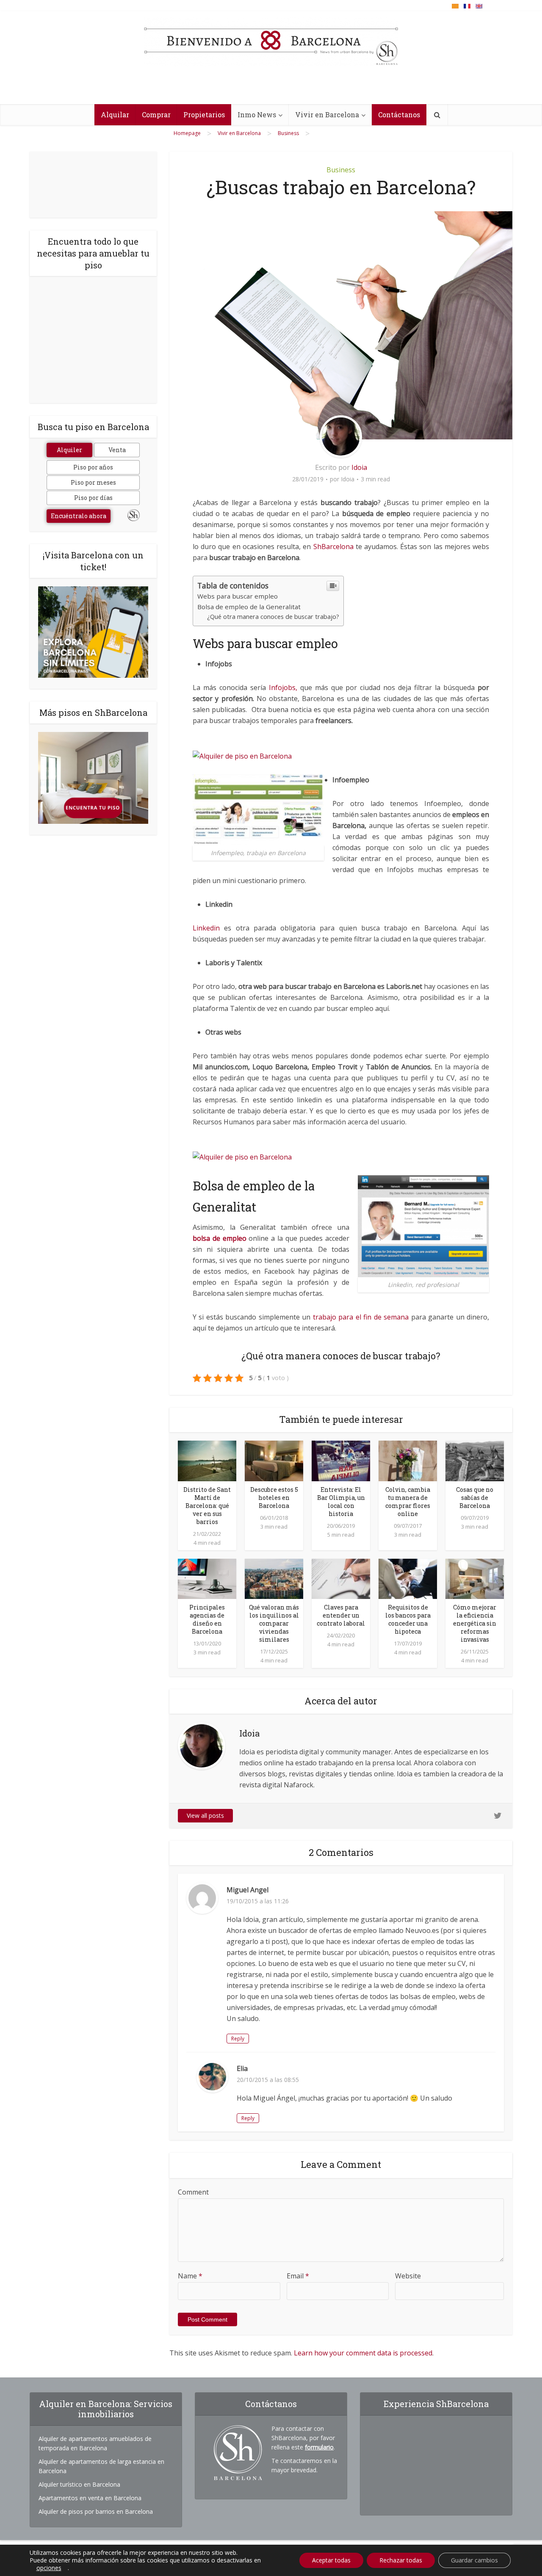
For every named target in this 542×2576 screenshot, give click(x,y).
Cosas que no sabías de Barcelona (475, 1498)
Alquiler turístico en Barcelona (79, 2484)
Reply (238, 2039)
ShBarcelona (335, 547)
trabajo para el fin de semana (359, 1317)
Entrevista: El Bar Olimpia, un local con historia (341, 1502)
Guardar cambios (474, 2560)
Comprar (156, 115)
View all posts (205, 1815)
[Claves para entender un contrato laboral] (341, 1578)
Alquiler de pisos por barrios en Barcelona (96, 2511)
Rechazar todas (401, 2560)
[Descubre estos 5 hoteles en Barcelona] (274, 1460)
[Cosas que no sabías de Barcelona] (475, 1460)
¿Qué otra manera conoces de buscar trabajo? (273, 617)
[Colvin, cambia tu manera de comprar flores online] (408, 1460)
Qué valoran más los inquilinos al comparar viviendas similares (274, 1623)
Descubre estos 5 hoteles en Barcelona (274, 1498)
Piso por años (93, 467)
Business (341, 170)
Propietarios (204, 115)
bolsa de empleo (220, 1238)
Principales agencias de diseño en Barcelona (207, 1619)
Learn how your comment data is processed (363, 2353)
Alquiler (69, 450)
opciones (49, 2568)
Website (408, 2276)
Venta (117, 450)
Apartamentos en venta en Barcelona (90, 2498)
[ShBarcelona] (271, 42)
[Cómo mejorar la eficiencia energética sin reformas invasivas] (475, 1578)
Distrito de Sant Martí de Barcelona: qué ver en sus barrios (207, 1506)
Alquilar (115, 115)
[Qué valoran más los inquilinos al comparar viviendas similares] (274, 1578)
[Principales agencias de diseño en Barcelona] (207, 1578)
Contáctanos (399, 115)
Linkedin (208, 928)
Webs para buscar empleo (238, 596)
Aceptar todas (331, 2560)
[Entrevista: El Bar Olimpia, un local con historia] (341, 1460)
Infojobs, (282, 687)
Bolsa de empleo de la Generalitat (249, 607)
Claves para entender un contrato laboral (341, 1615)
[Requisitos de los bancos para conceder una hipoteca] (408, 1578)
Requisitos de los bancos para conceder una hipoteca (408, 1619)
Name (190, 2276)
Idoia (359, 467)
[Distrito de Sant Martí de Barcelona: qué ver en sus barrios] (207, 1460)
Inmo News (257, 115)
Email (298, 2276)
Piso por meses (93, 482)
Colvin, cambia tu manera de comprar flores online (408, 1502)
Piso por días (93, 498)
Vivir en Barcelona (327, 115)
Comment (193, 2192)
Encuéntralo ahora (79, 516)
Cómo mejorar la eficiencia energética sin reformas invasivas (475, 1623)
